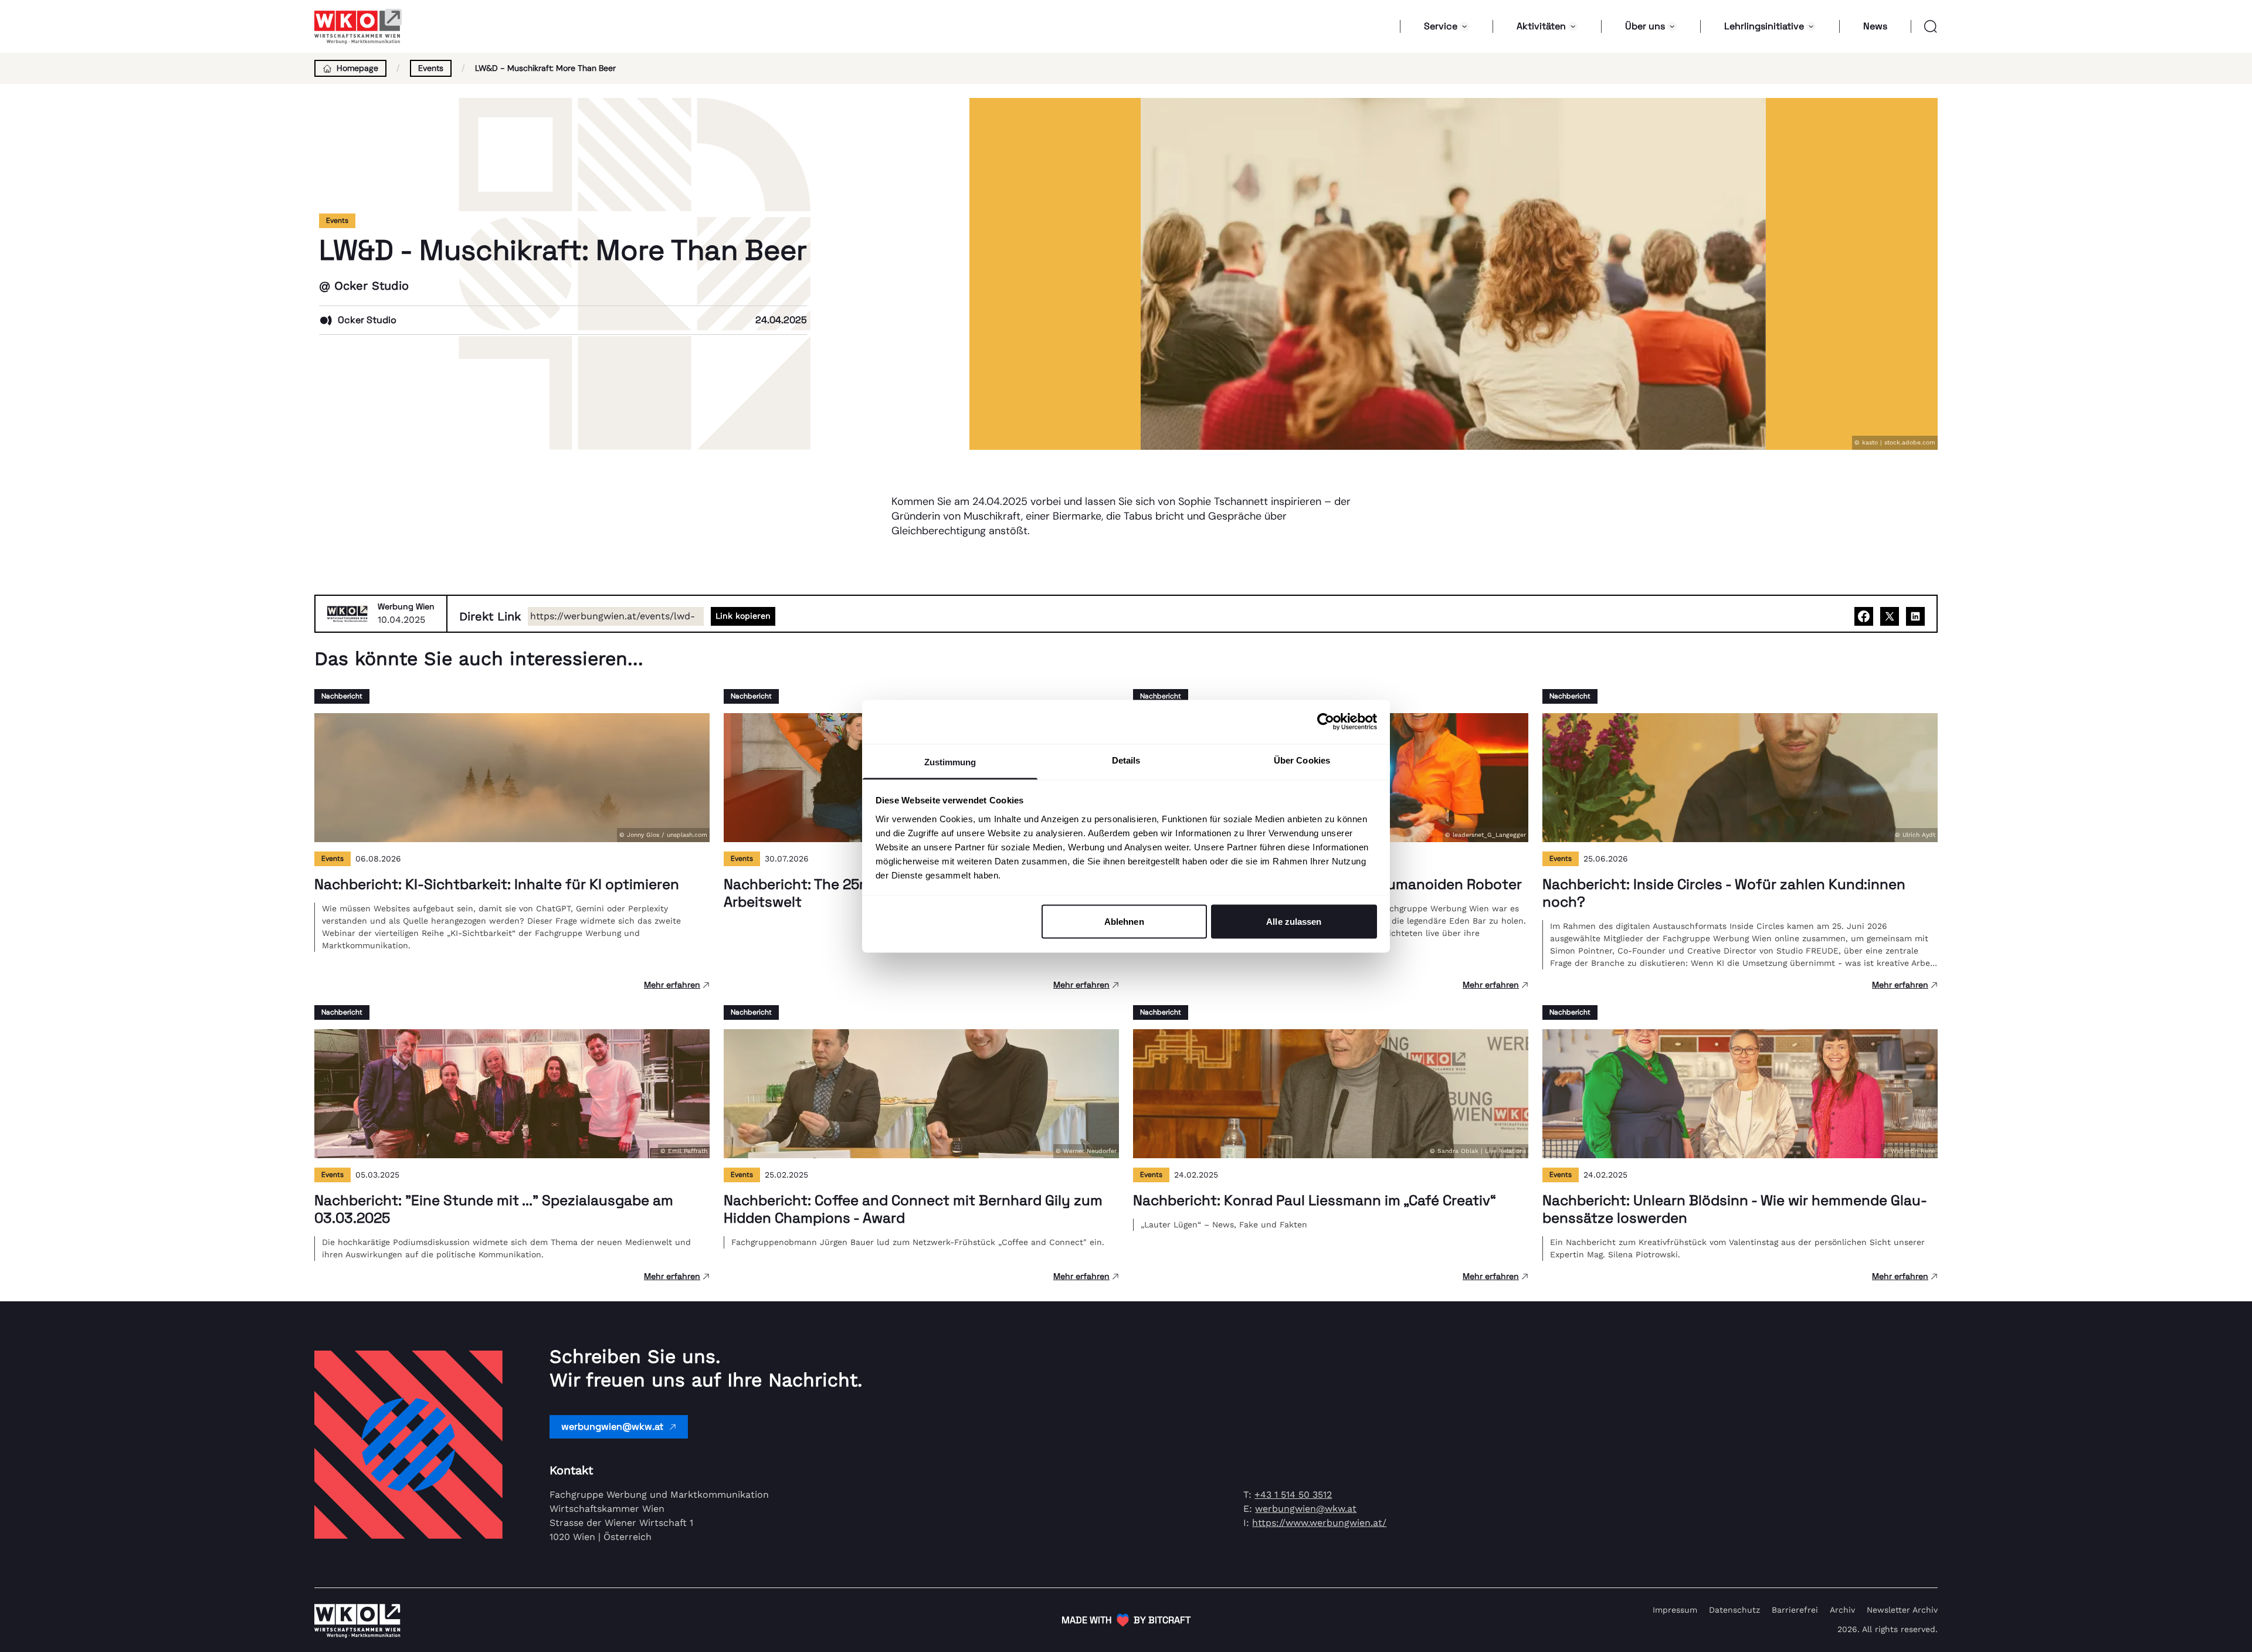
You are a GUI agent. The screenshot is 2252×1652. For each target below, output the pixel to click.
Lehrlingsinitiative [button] (1764, 26)
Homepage (357, 68)
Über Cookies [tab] (1302, 760)
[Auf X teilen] (1890, 616)
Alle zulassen (1294, 922)
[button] (1924, 26)
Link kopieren (743, 616)
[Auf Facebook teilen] (1864, 616)
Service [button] (1441, 26)
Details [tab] (1126, 760)
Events (431, 68)
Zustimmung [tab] (950, 761)
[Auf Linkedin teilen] (1915, 616)
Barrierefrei (1795, 1610)
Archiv (1842, 1610)
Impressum (1675, 1610)
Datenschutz (1734, 1610)
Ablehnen (1124, 922)
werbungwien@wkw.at (612, 1427)
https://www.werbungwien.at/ (1319, 1523)
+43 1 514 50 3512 (1293, 1495)
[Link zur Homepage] (358, 26)
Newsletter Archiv (1902, 1610)
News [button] (1875, 26)
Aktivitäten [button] (1541, 26)
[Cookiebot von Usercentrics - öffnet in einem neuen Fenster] (1326, 722)
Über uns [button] (1645, 26)
